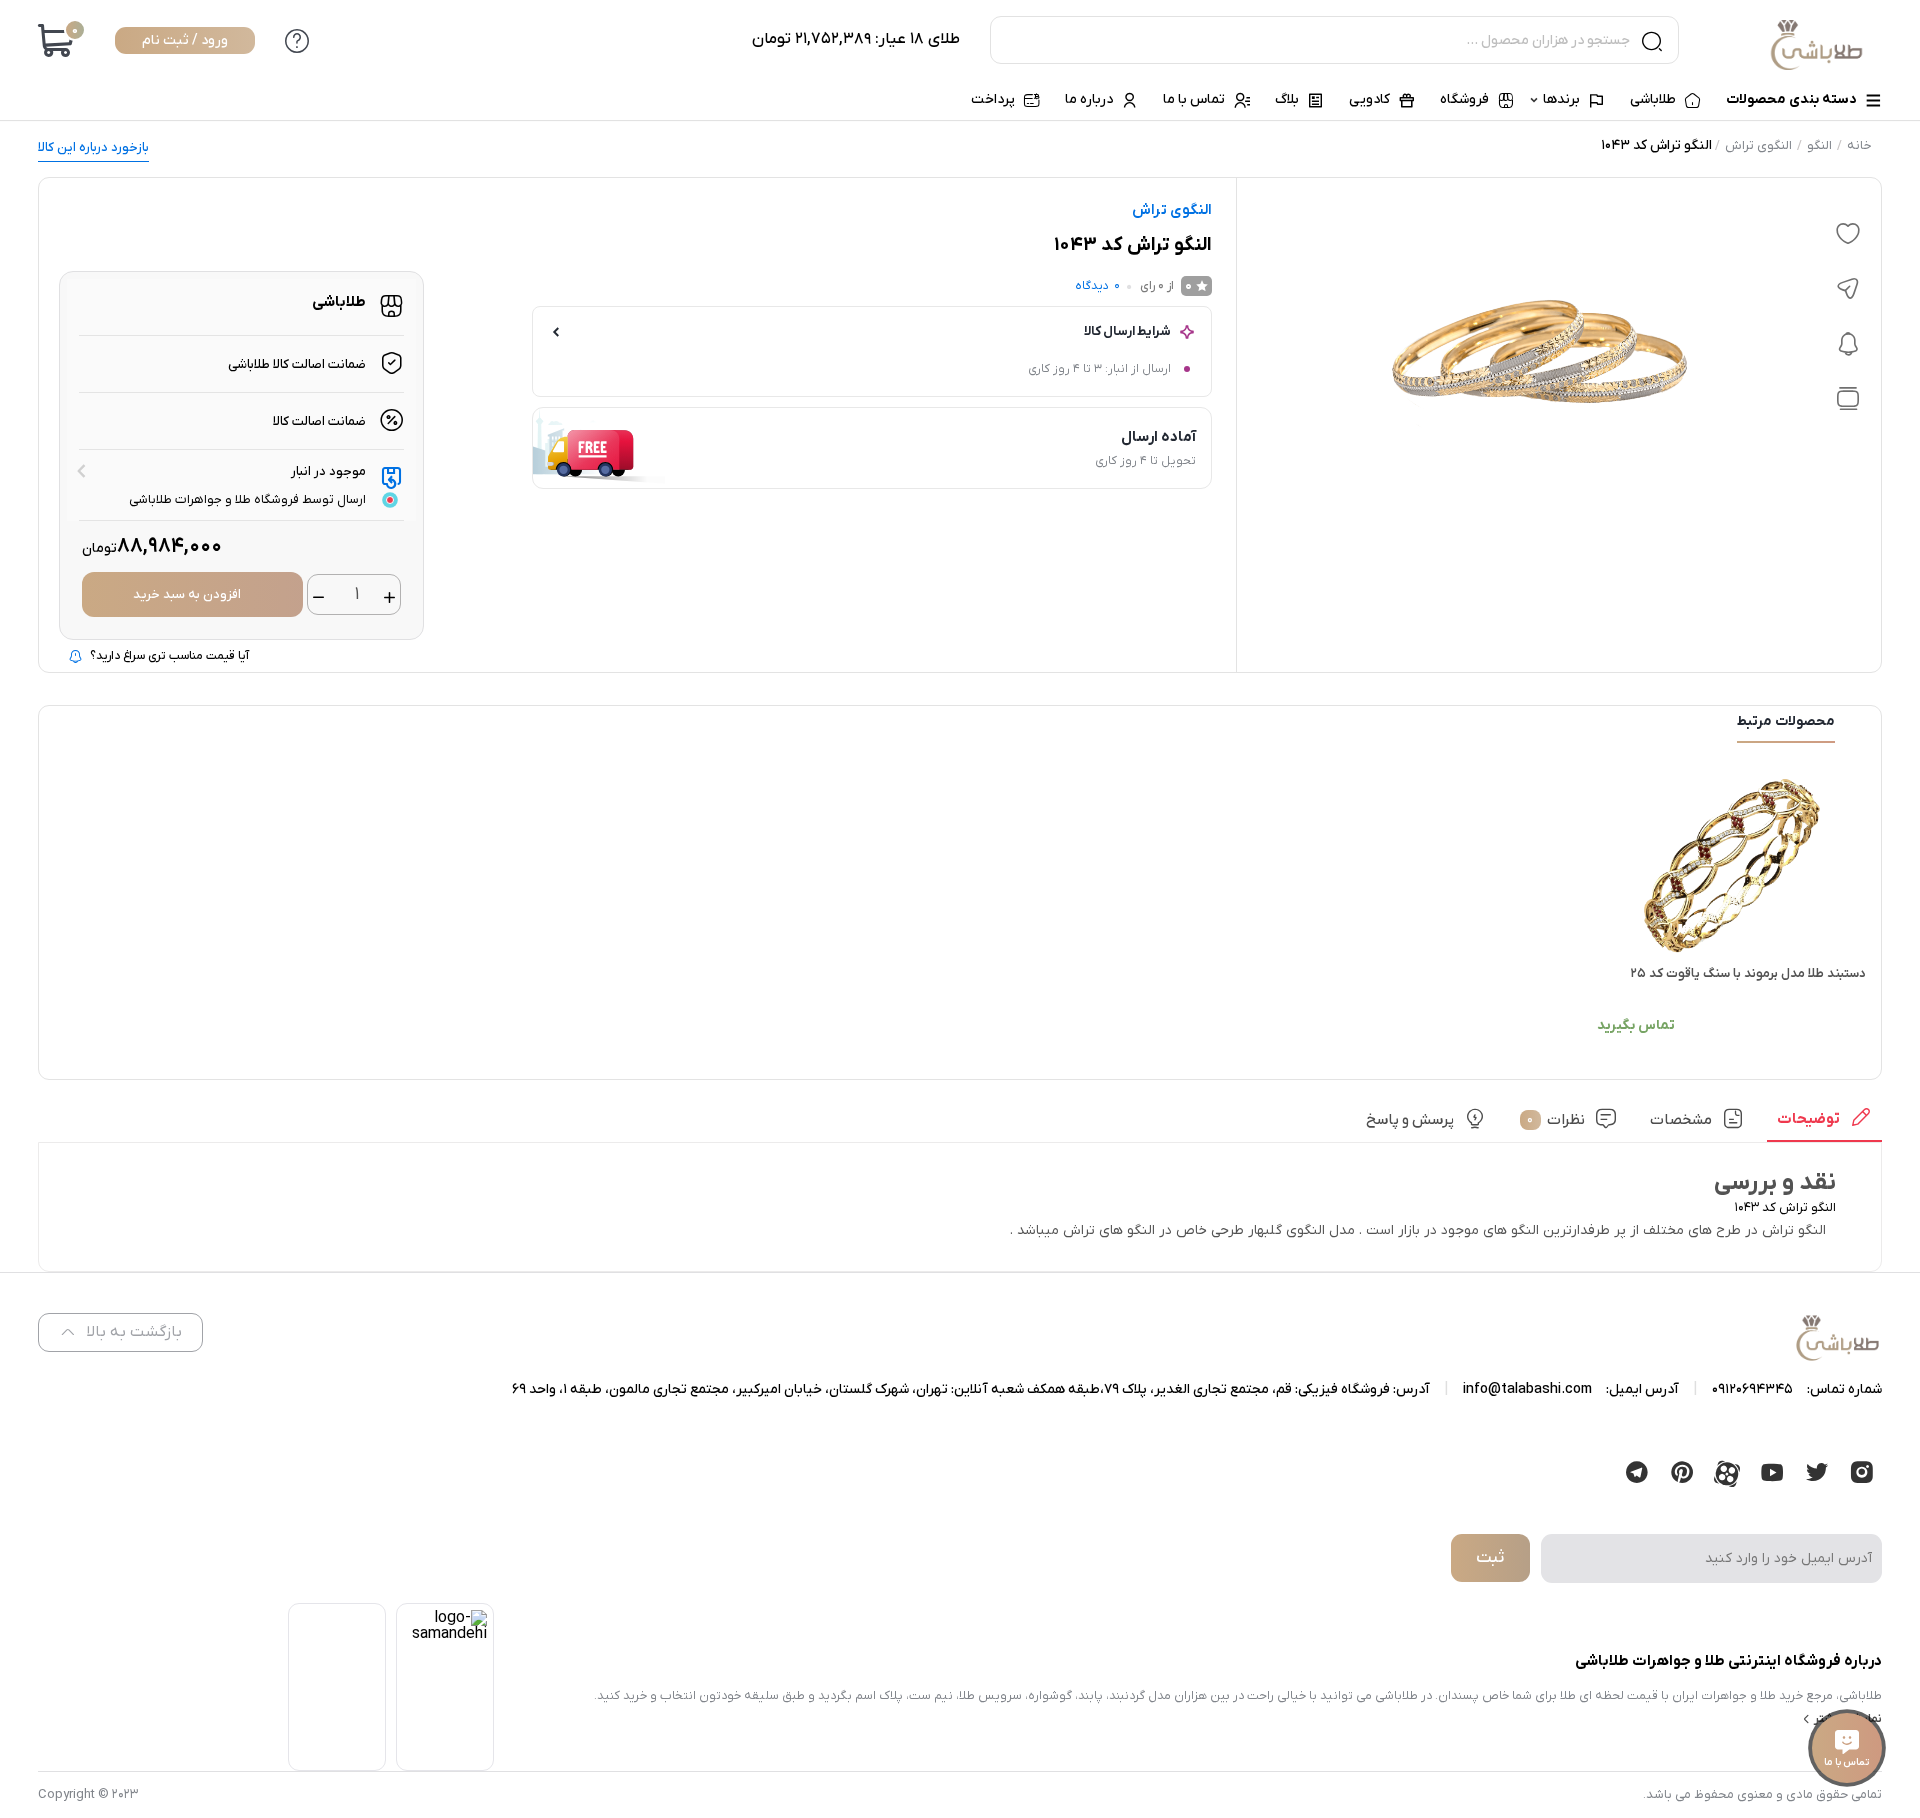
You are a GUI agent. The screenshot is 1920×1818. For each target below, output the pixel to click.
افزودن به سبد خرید (187, 594)
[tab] (1824, 1125)
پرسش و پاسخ (1410, 1119)
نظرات (1556, 1119)
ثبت (1490, 1558)
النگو (1819, 145)
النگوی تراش (1758, 145)
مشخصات (1681, 1119)
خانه (1859, 145)
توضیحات (1808, 1118)
